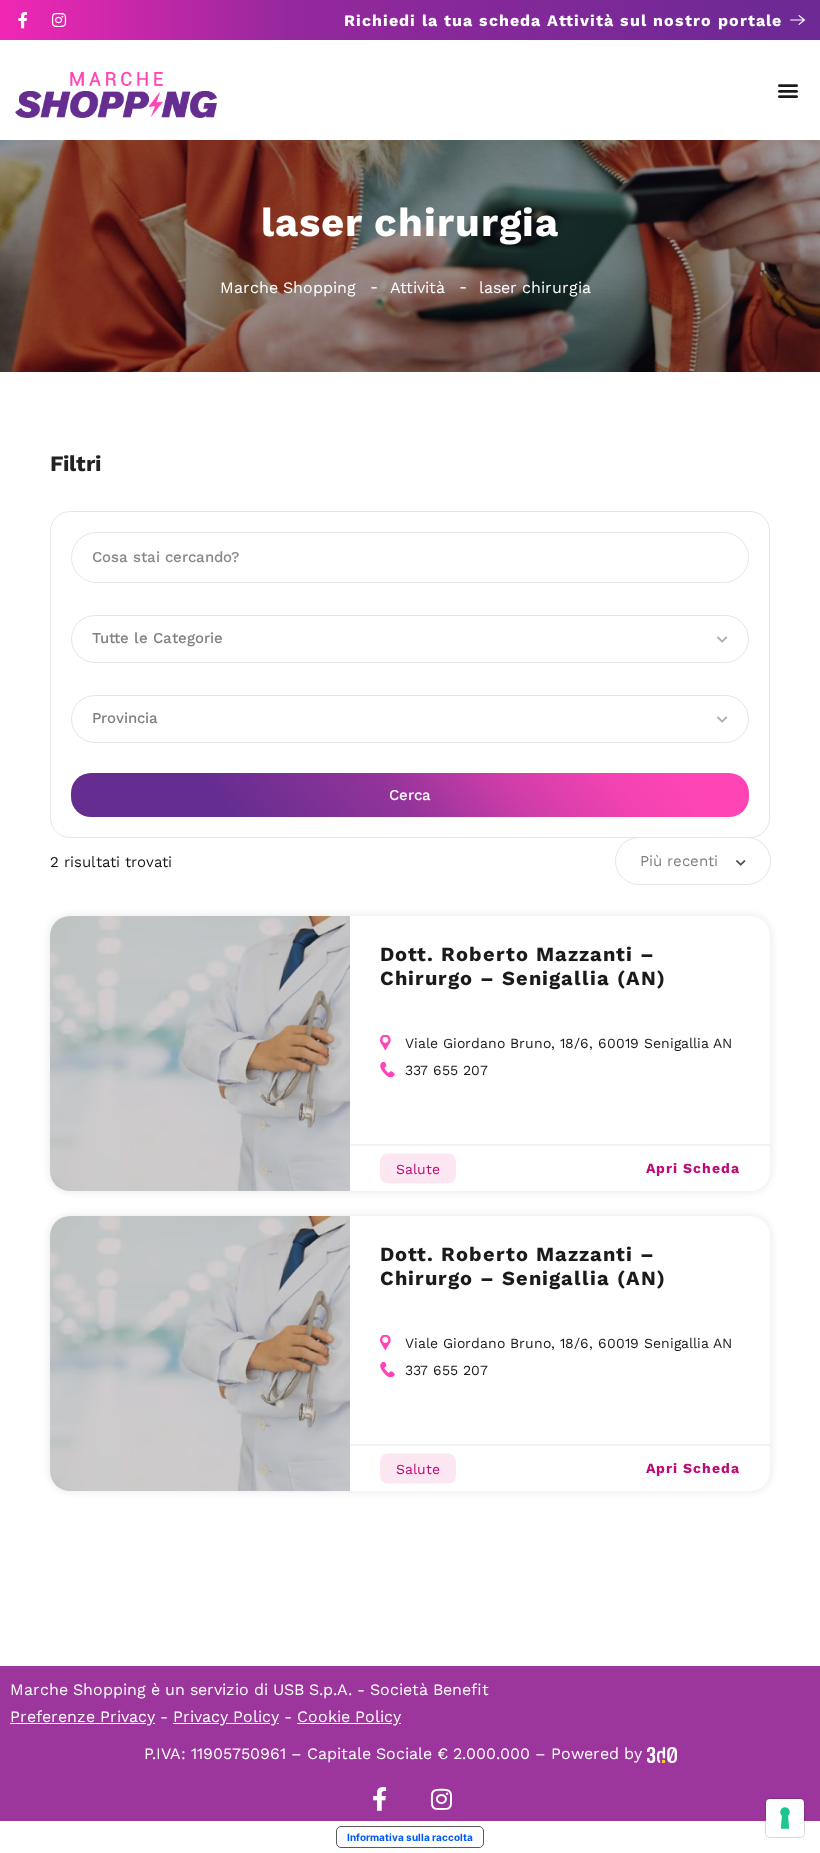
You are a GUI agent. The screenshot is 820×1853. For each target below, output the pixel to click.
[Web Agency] (662, 1753)
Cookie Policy (349, 1716)
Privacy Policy (226, 1716)
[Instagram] (59, 20)
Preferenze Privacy (82, 1716)
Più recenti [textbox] (679, 861)
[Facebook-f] (23, 20)
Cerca (410, 795)
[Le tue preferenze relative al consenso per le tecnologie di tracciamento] (785, 1818)
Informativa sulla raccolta (410, 1837)
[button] (788, 90)
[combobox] (693, 861)
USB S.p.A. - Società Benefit (381, 1689)
